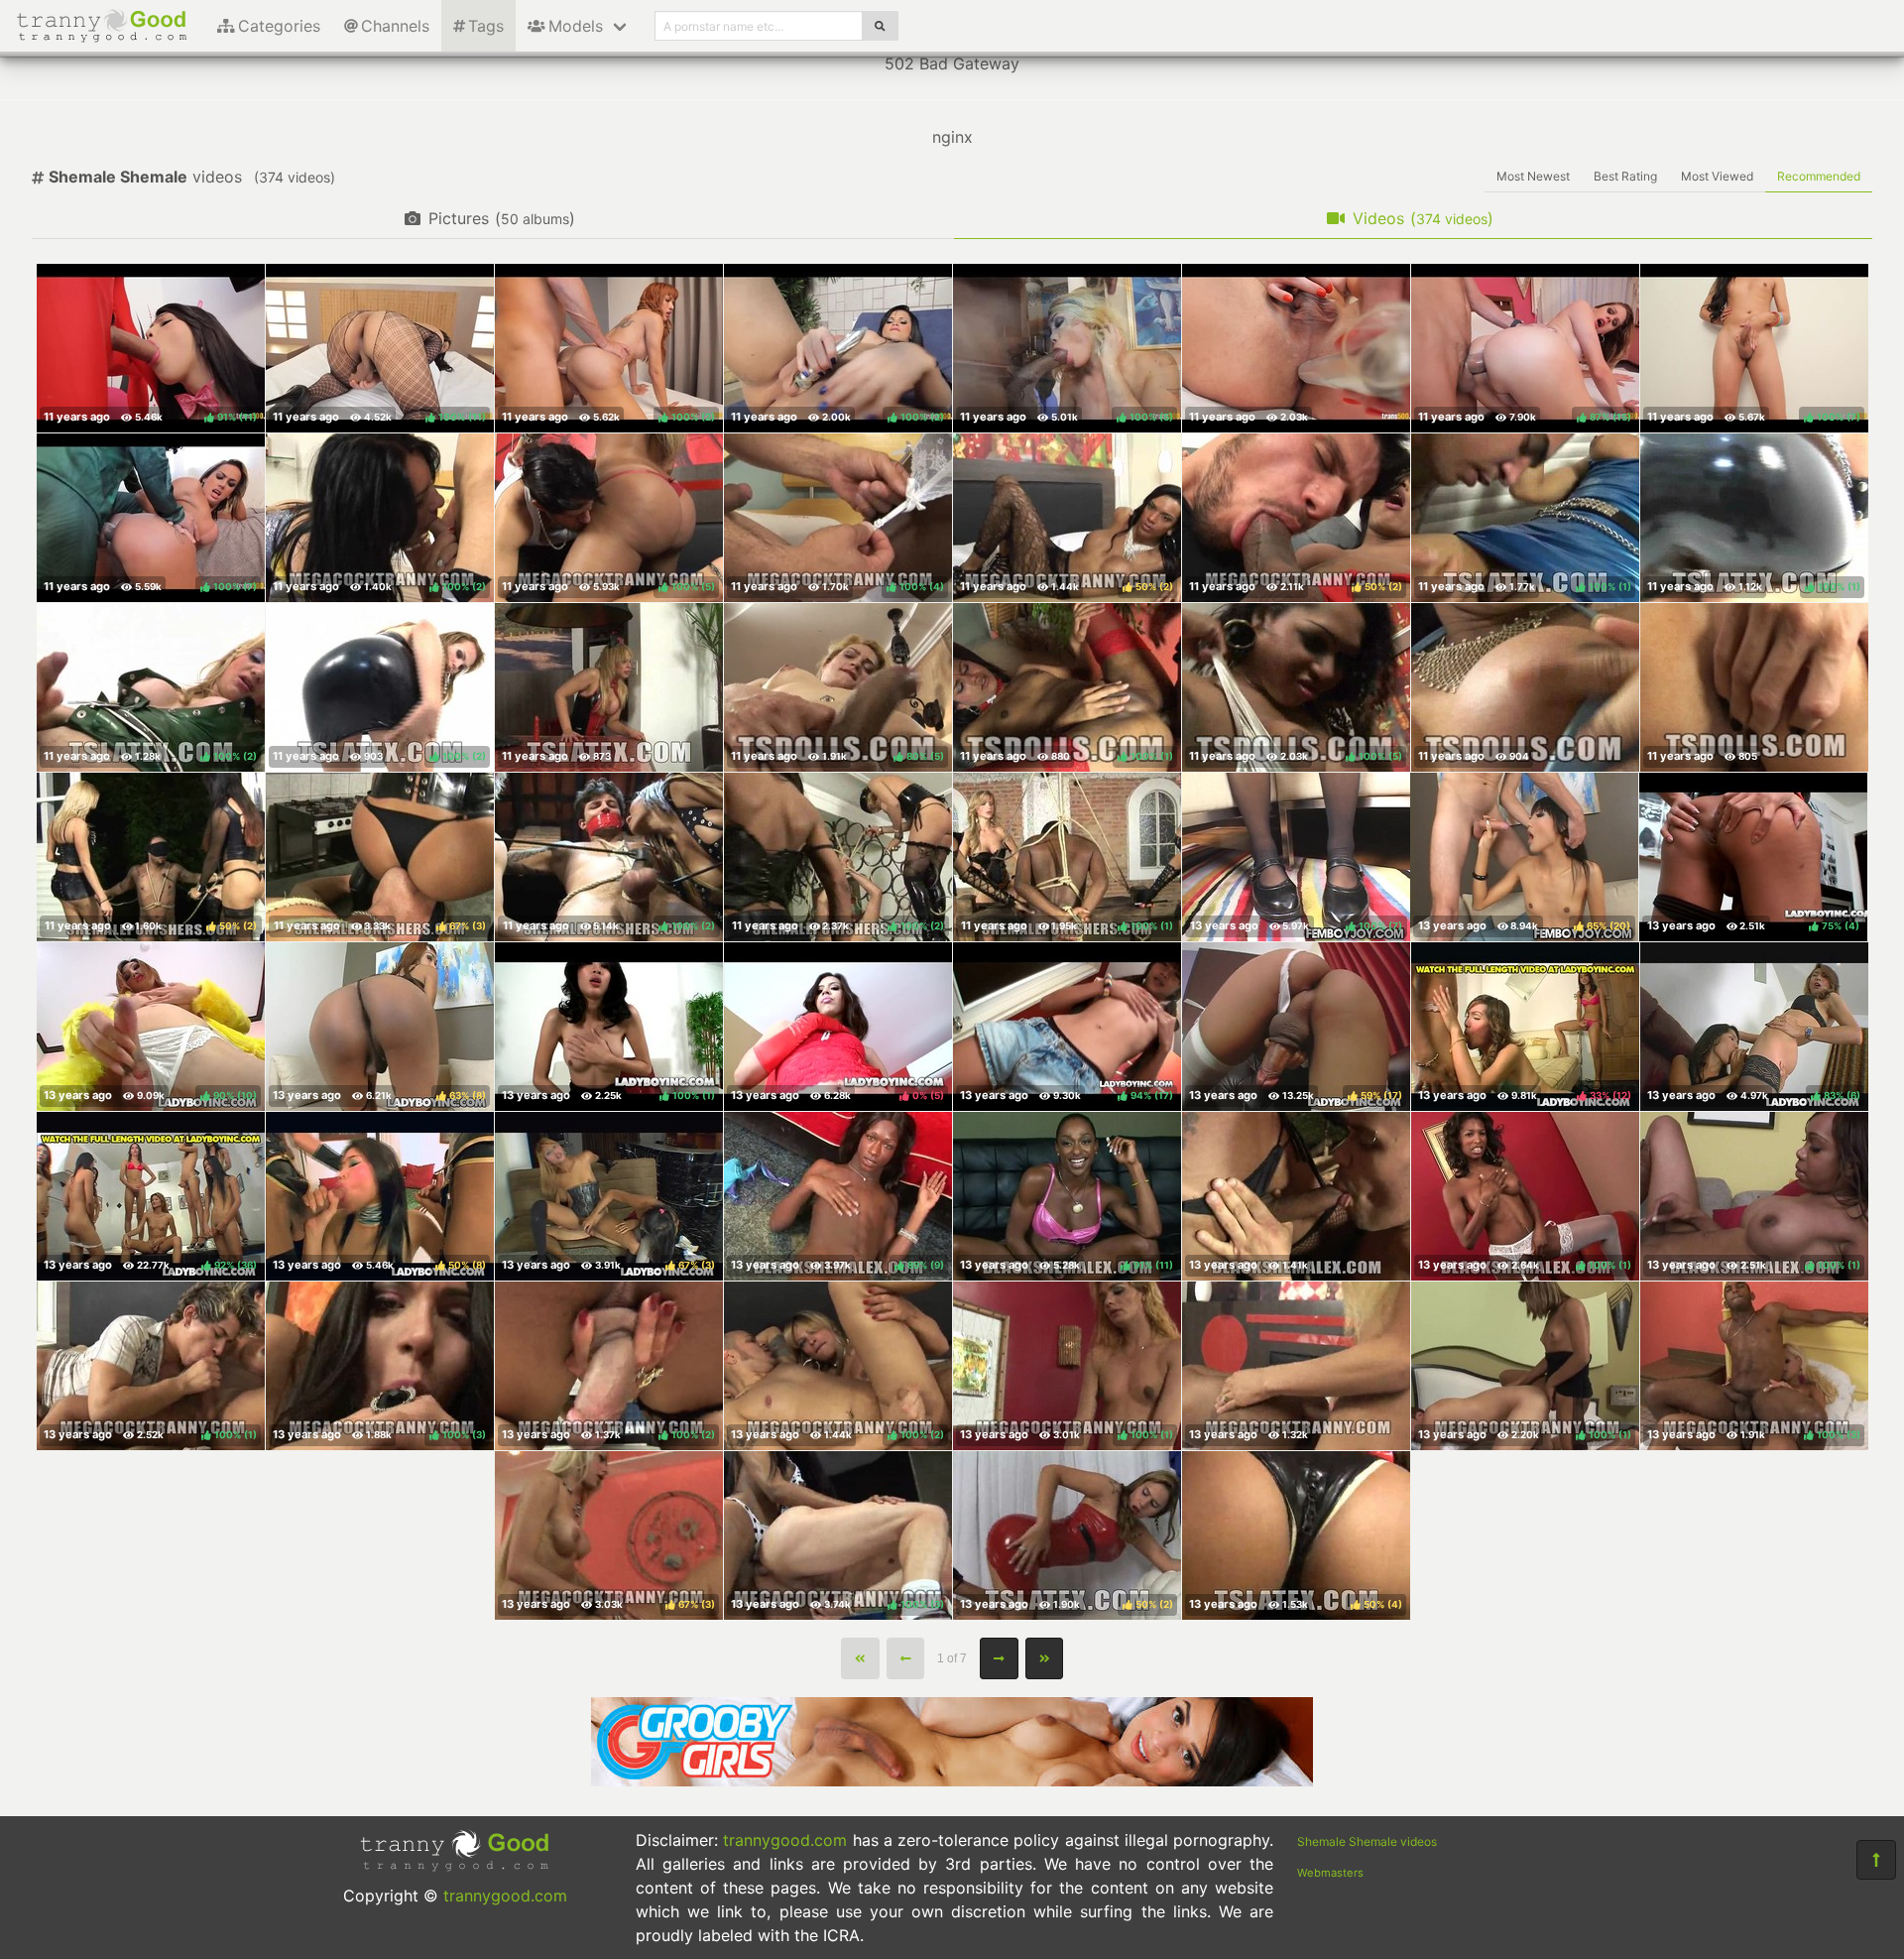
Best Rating (1625, 176)
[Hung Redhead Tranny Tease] (1754, 687)
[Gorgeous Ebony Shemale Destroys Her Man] (1296, 1196)
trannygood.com (505, 1896)
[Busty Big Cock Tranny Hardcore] (1296, 1366)
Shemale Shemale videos (1367, 1841)
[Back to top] (1876, 1860)
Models (576, 26)
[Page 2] (999, 1658)
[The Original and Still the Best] (952, 1780)
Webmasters (1330, 1873)
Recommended (1819, 176)
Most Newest (1533, 176)
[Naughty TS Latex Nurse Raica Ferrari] (609, 687)
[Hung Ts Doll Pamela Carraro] (1525, 687)
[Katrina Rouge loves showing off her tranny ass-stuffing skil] (1296, 348)
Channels (395, 26)
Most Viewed (1717, 176)
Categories (279, 26)
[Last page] (1045, 1658)
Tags (486, 26)
